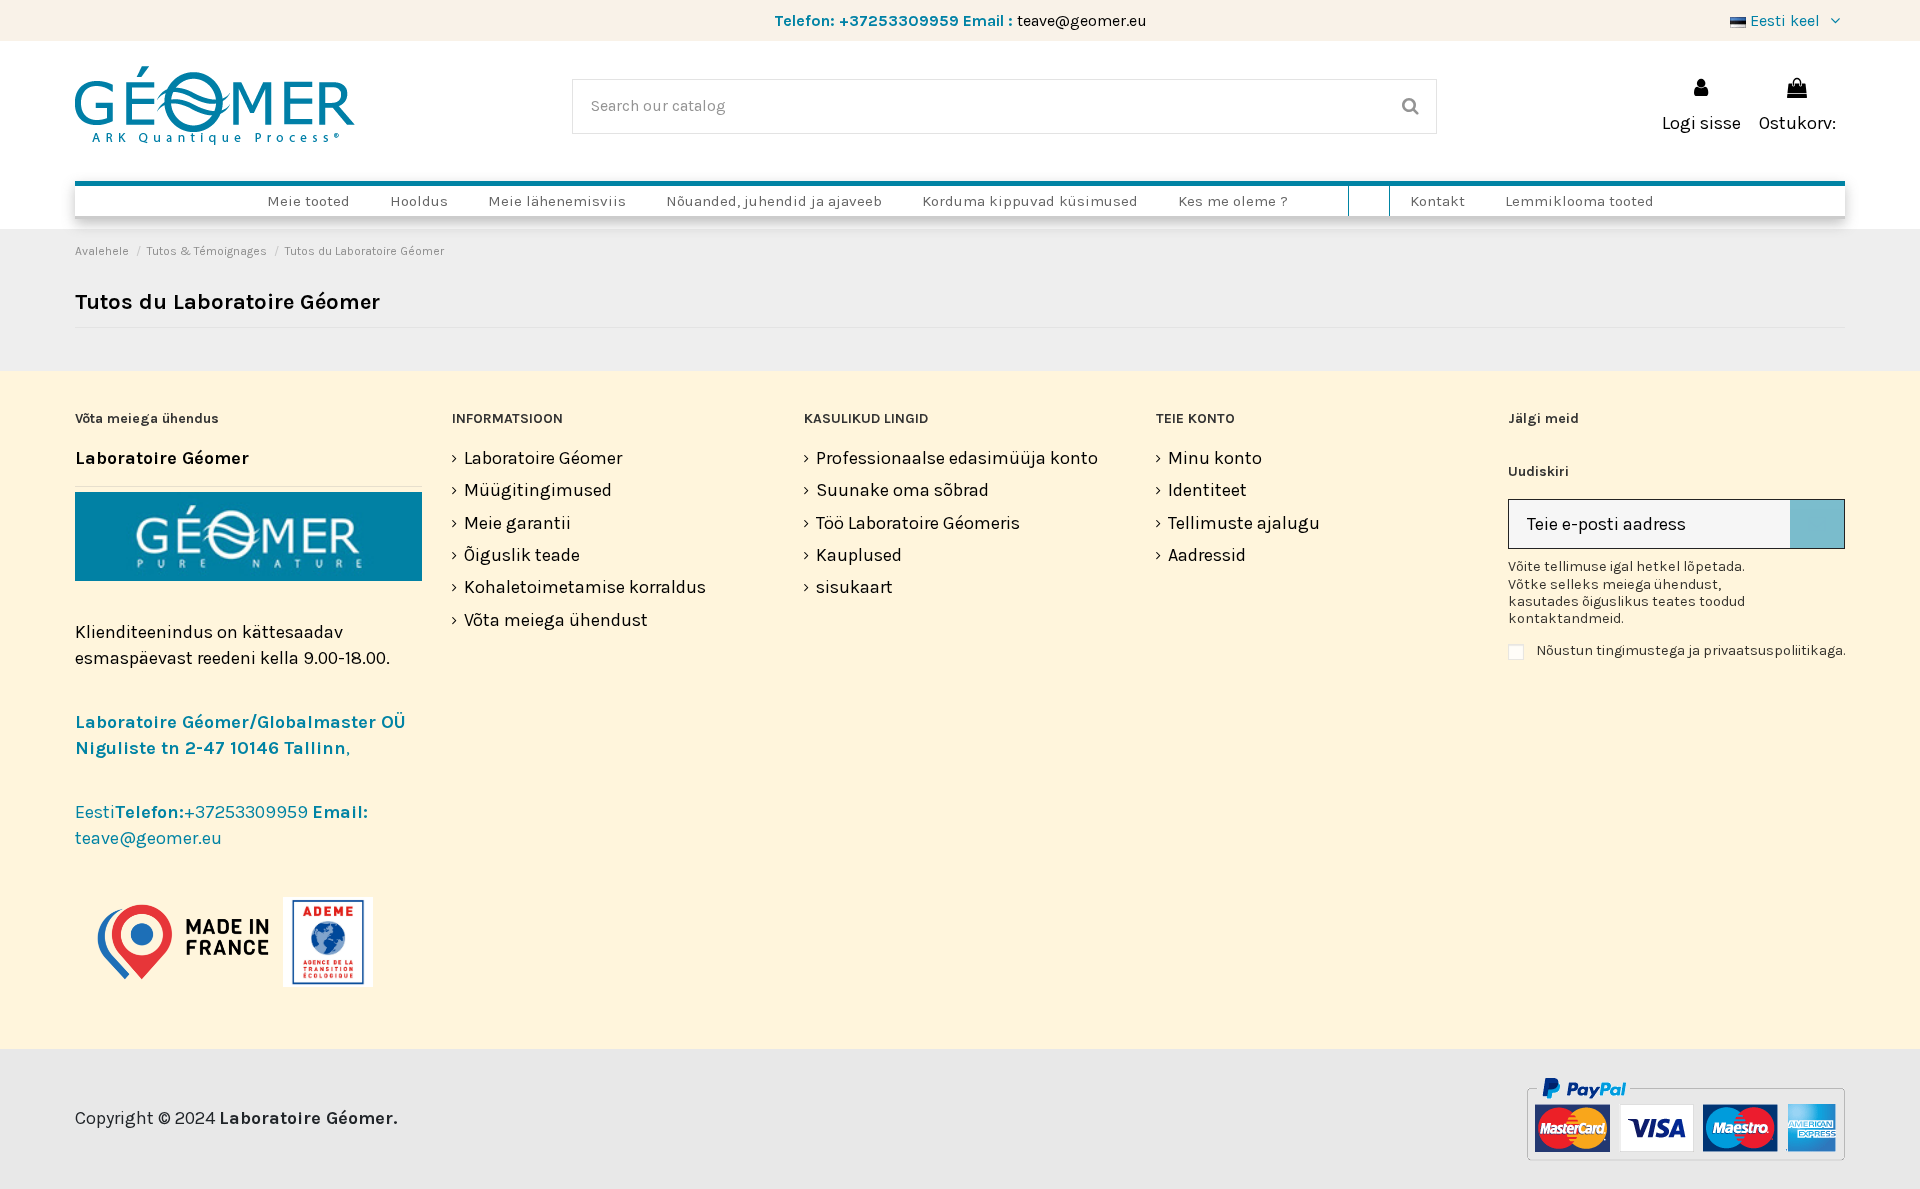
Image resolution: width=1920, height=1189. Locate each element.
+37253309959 (899, 20)
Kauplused (859, 555)
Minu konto (1215, 458)
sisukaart (854, 587)
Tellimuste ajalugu (1244, 523)
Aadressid (1207, 555)
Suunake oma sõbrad (902, 490)
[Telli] (1817, 524)
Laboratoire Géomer (543, 458)
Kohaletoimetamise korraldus (585, 587)
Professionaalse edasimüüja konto (957, 458)
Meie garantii (517, 523)
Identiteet (1207, 490)
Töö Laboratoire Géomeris (918, 523)
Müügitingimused (538, 490)
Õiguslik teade (522, 555)
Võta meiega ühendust (556, 620)
